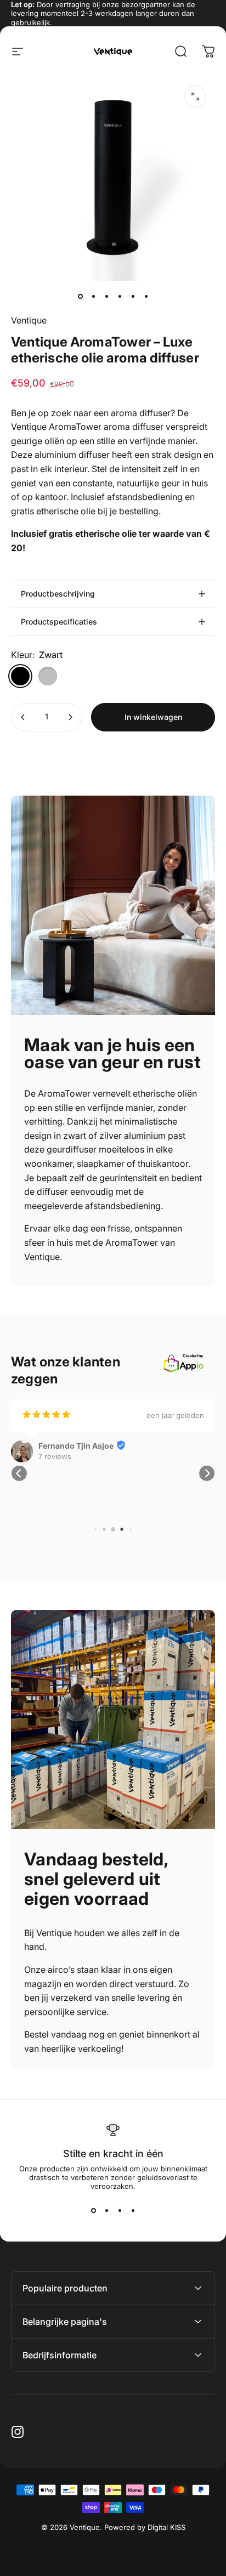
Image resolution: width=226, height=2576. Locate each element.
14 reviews (56, 1467)
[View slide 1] (93, 2210)
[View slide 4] (133, 2210)
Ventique (29, 320)
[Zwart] (20, 676)
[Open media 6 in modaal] (195, 97)
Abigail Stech (63, 1457)
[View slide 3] (120, 2210)
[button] (19, 1473)
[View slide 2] (106, 2210)
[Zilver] (48, 676)
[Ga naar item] (80, 296)
